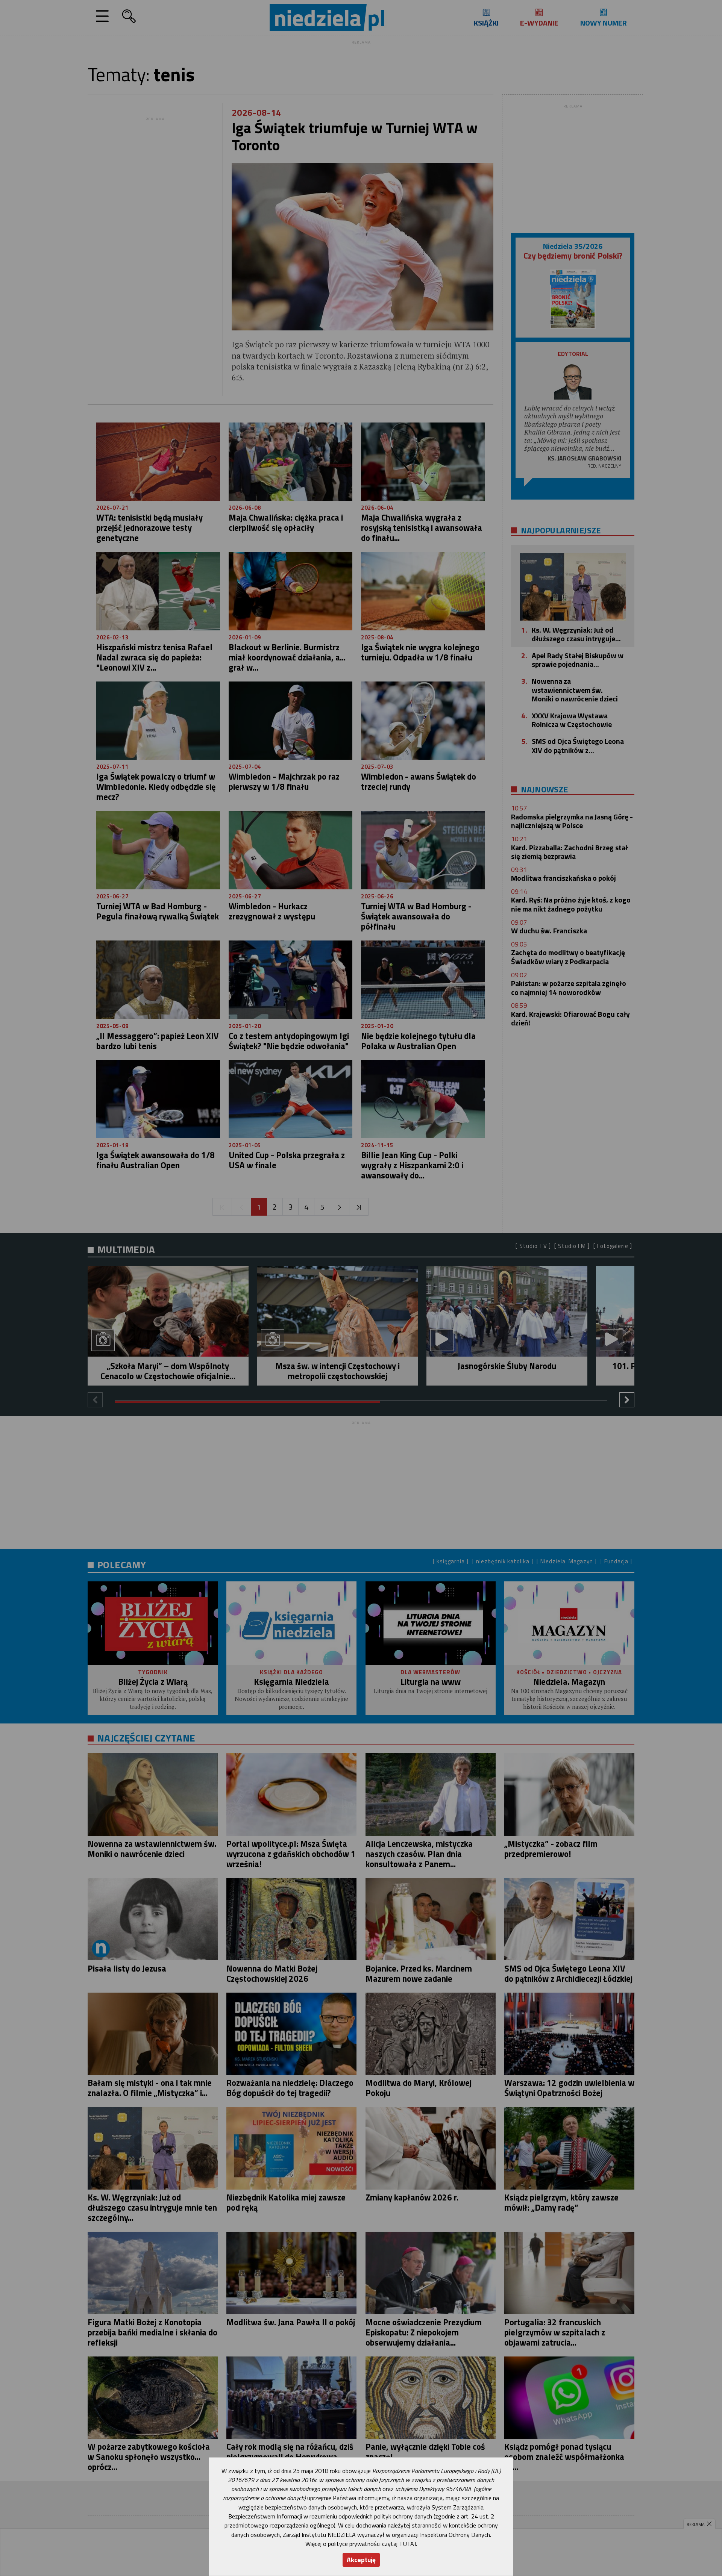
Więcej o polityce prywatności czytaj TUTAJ (361, 2544)
